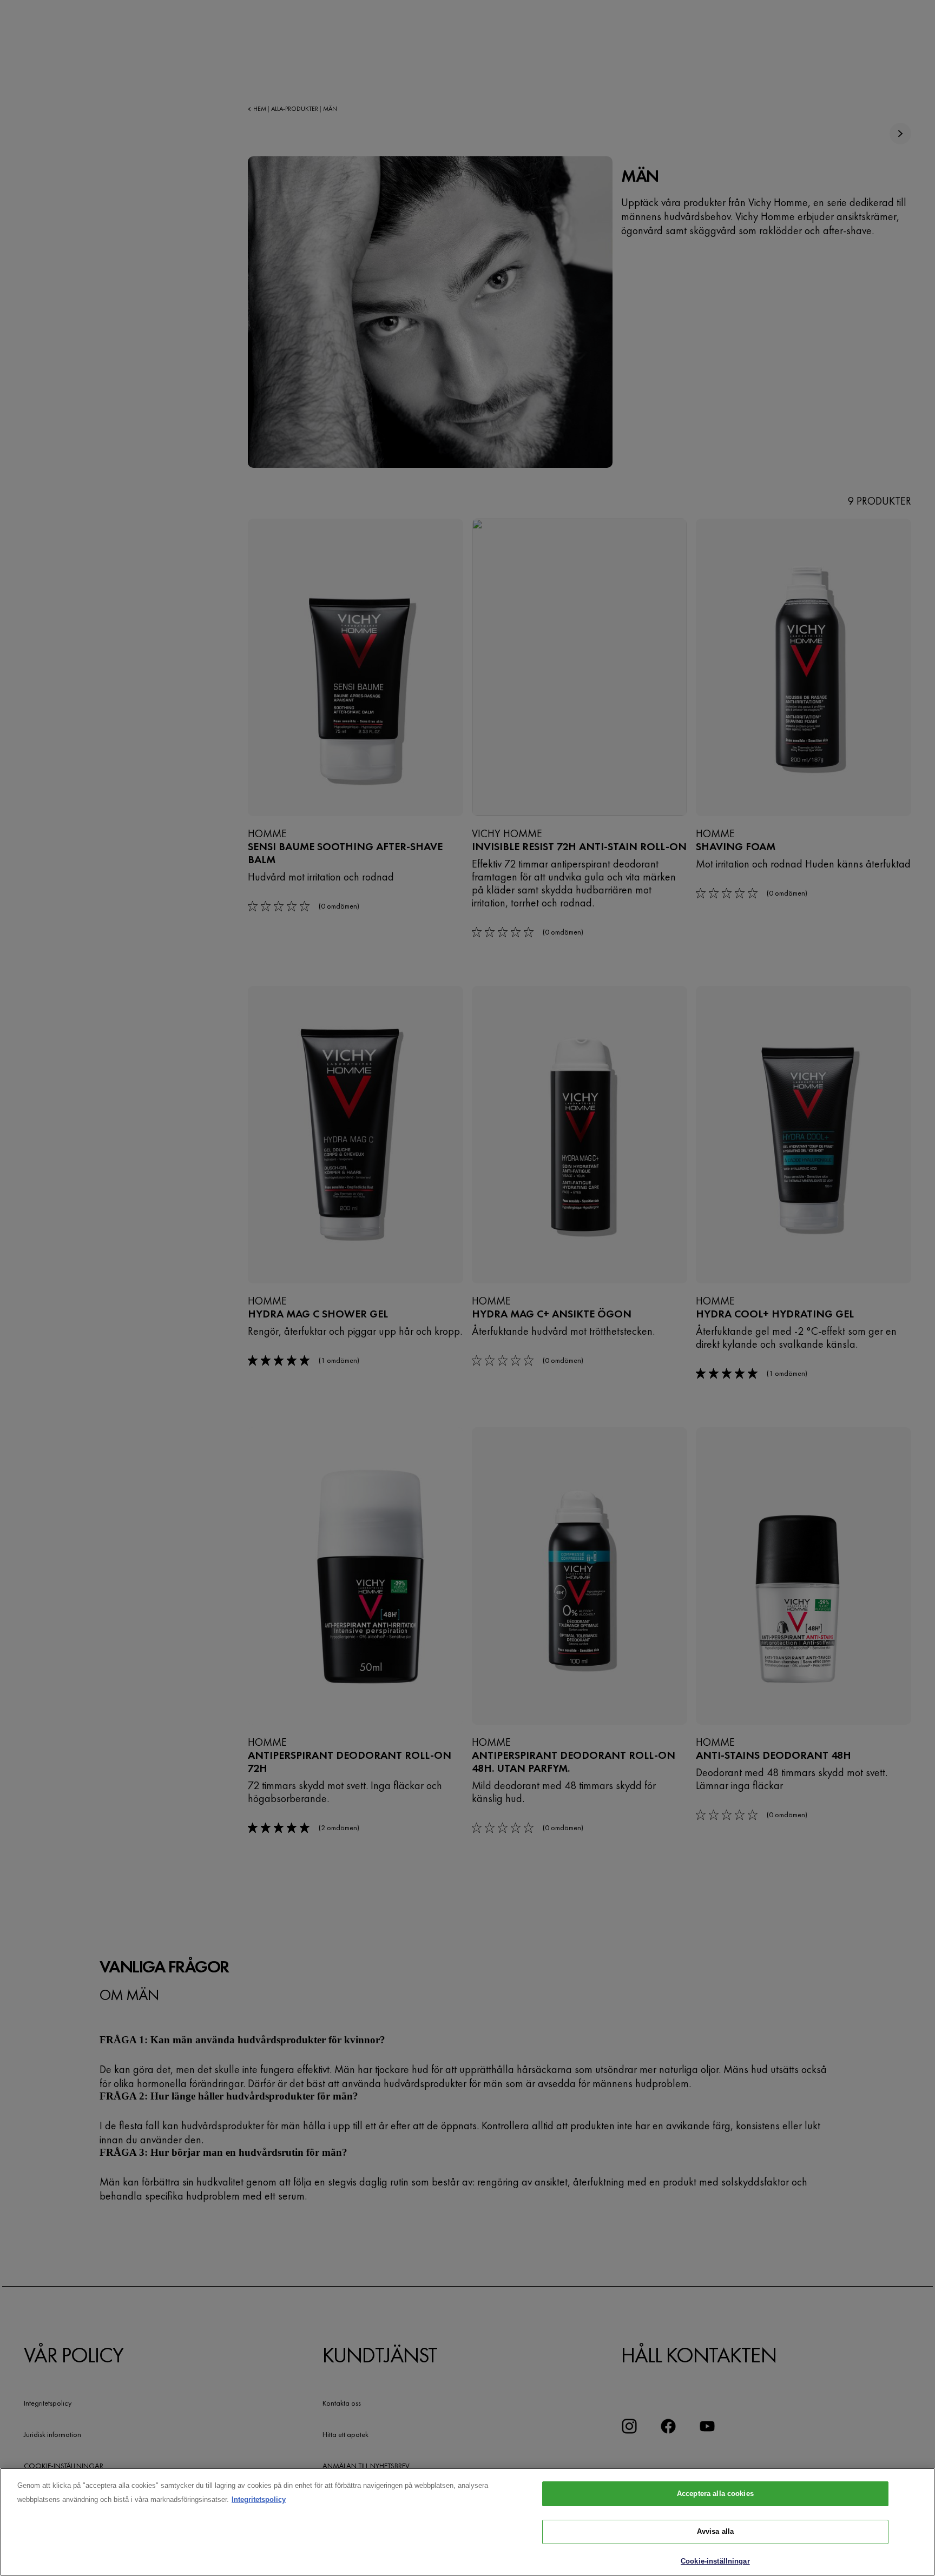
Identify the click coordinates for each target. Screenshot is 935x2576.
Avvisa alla (715, 2532)
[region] (467, 2522)
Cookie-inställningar (715, 2561)
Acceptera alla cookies (715, 2494)
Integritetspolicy (259, 2499)
